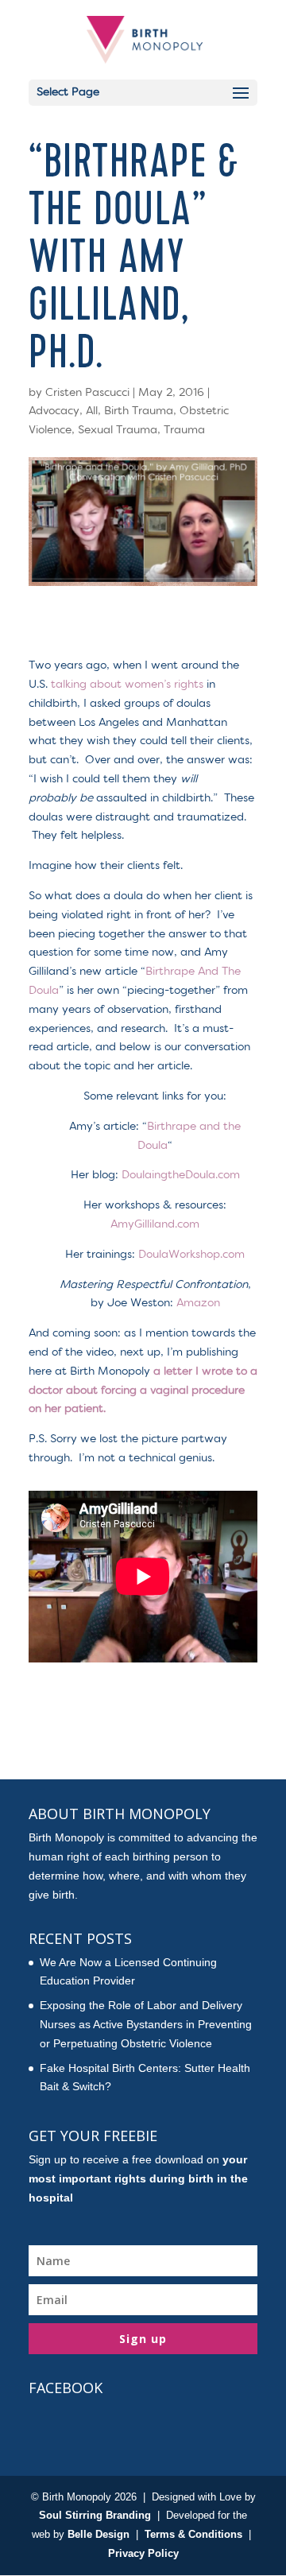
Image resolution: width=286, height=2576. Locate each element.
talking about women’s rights (127, 685)
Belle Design (99, 2534)
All (92, 411)
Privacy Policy (143, 2553)
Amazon (198, 1303)
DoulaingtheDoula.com (181, 1175)
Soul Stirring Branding (95, 2515)
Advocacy (54, 411)
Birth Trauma (139, 411)
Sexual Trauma (118, 430)
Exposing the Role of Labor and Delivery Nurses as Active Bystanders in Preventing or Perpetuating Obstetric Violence (146, 2024)
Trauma (184, 430)
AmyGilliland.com (155, 1224)
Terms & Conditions (193, 2534)
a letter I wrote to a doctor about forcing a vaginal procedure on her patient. (143, 1391)
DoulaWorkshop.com (191, 1255)
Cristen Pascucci (87, 393)
